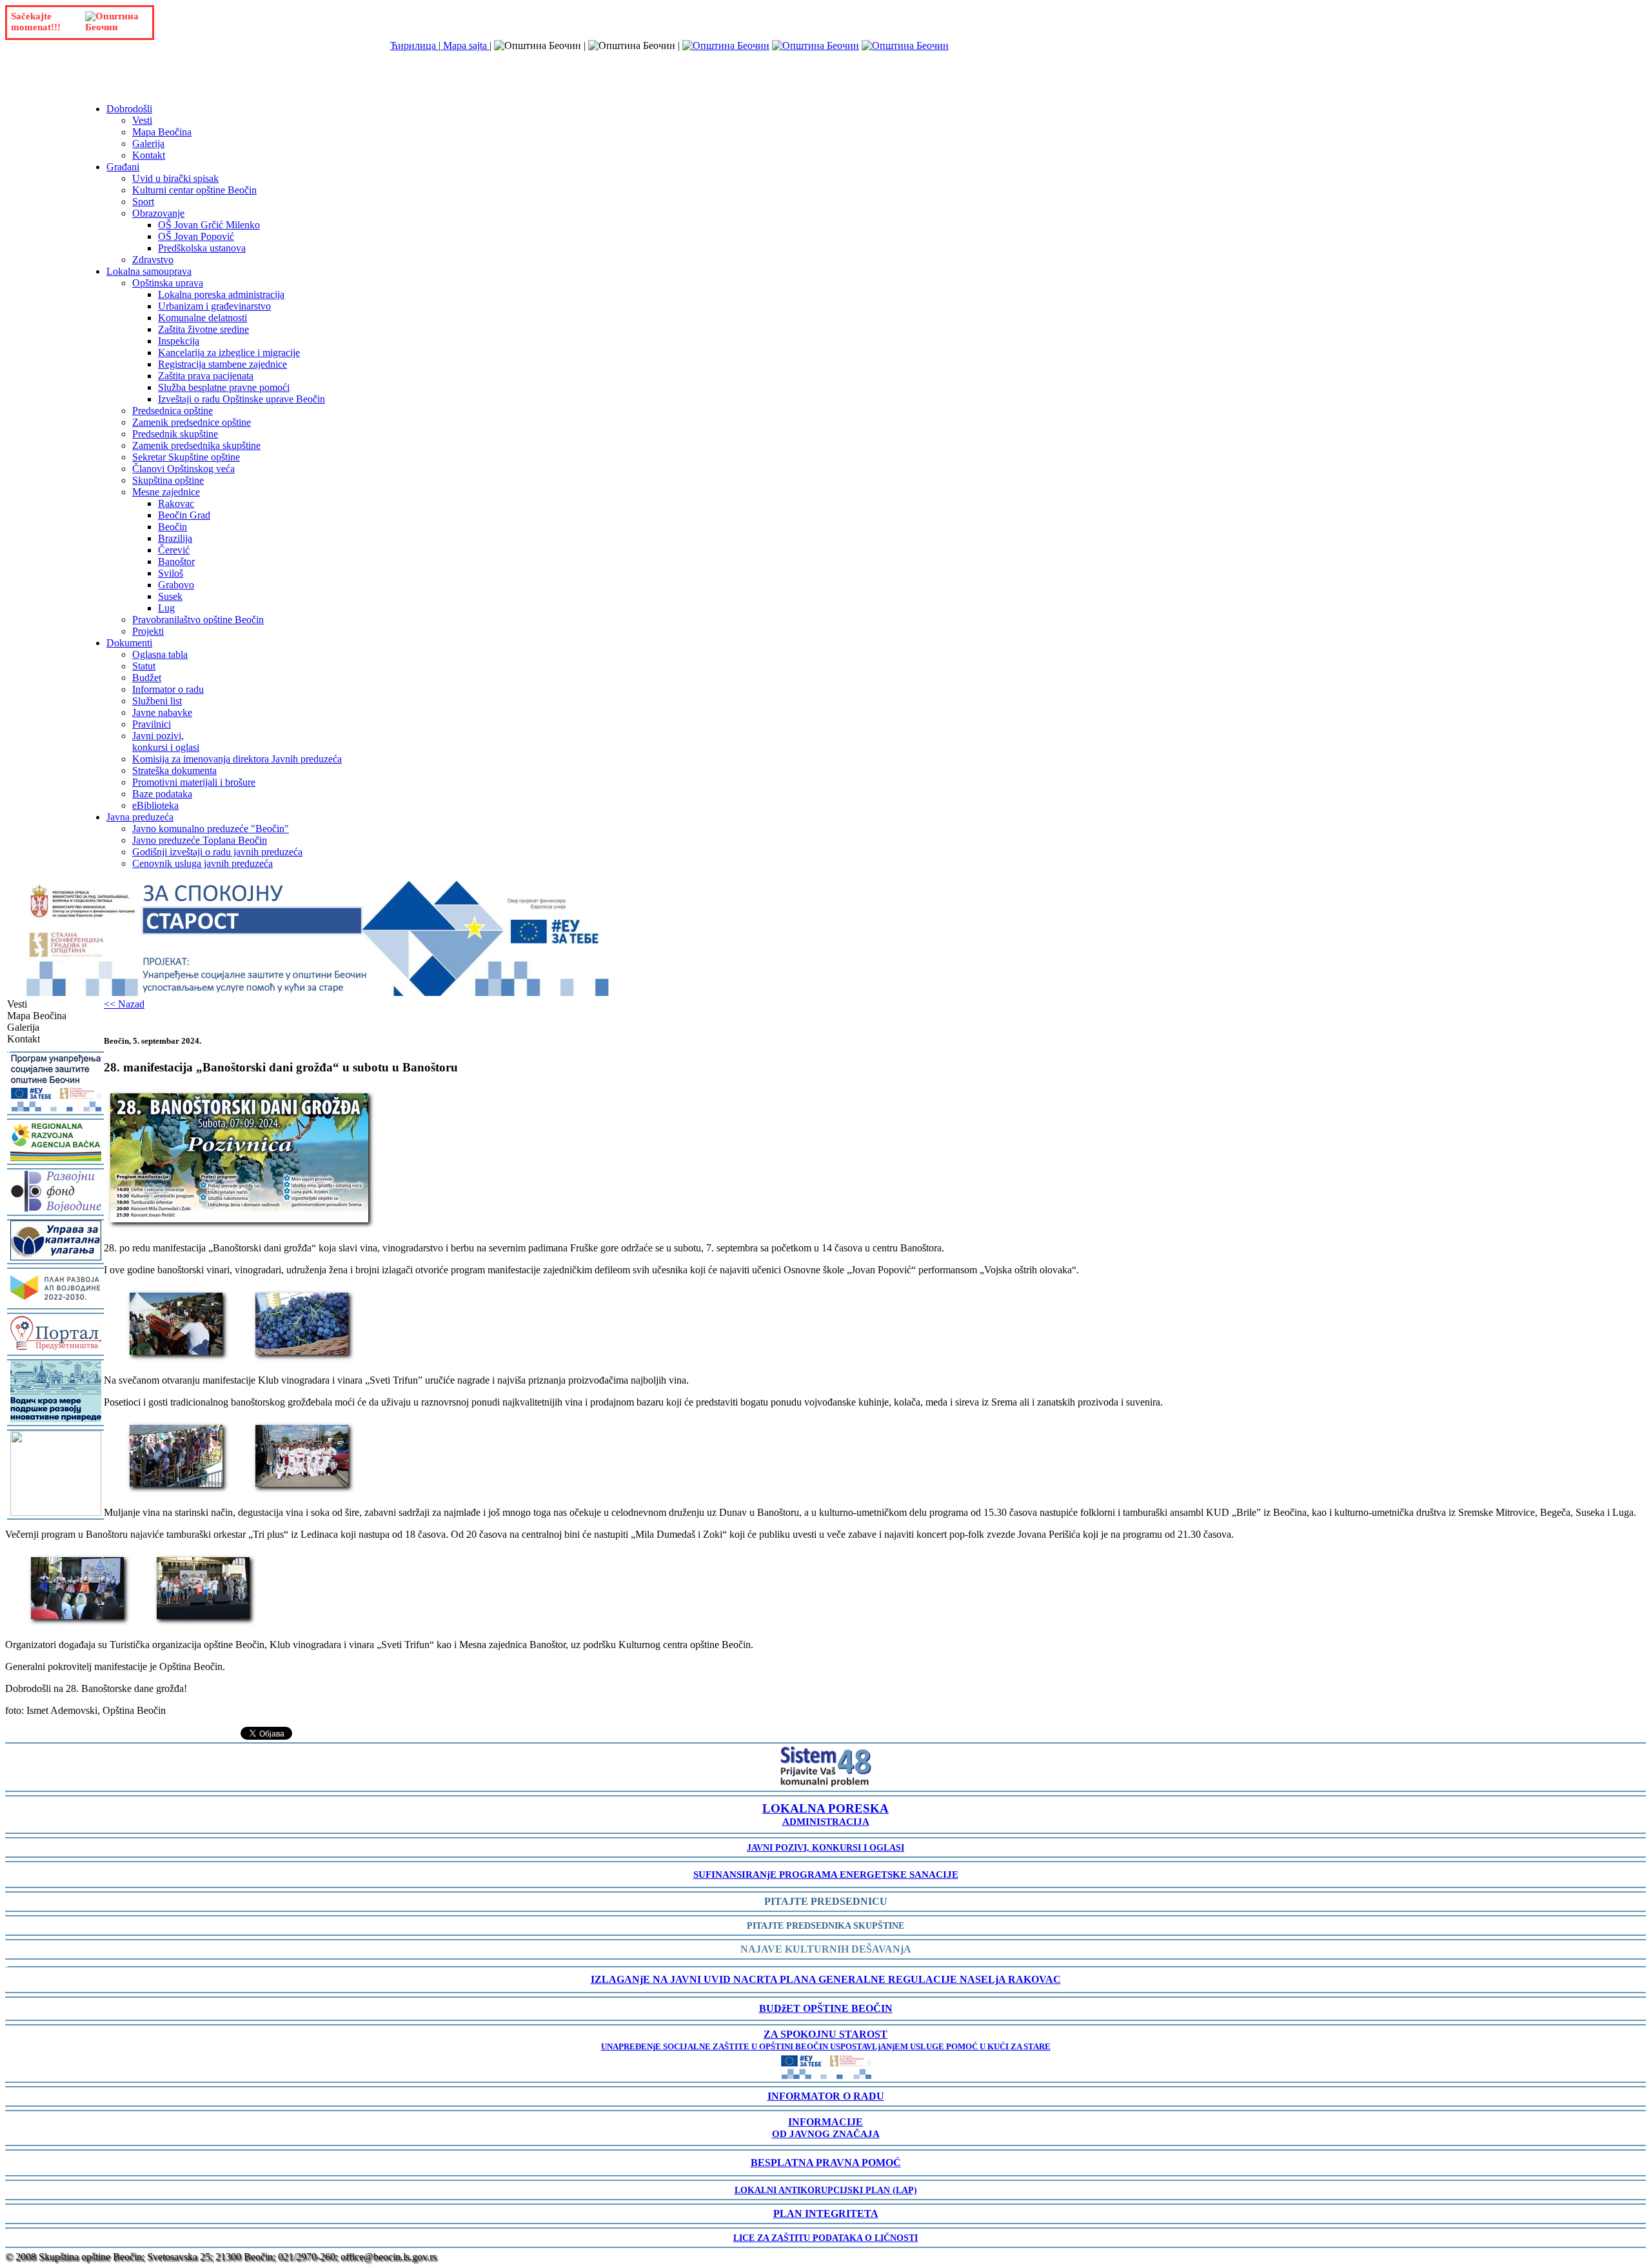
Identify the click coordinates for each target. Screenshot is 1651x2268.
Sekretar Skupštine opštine (186, 457)
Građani (123, 167)
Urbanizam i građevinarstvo (214, 306)
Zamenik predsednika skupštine (196, 445)
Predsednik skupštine (175, 434)
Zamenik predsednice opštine (192, 422)
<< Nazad (124, 1004)
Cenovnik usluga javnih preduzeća (203, 863)
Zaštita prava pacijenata (206, 376)
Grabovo (176, 585)
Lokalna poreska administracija (221, 294)
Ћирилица (414, 45)
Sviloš (171, 573)
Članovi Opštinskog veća (183, 469)
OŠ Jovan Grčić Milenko (209, 225)
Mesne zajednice (166, 492)
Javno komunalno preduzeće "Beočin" (211, 829)
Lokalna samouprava (149, 271)
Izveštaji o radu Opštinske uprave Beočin (242, 399)
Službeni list (157, 701)
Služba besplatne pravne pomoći (224, 387)
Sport (143, 202)
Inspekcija (179, 341)
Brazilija (175, 538)
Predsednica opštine (173, 411)
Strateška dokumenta (174, 771)
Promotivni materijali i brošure (194, 782)
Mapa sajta (465, 45)
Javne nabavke (162, 712)
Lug (166, 608)
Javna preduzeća (140, 817)
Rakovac (176, 503)
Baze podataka (162, 794)
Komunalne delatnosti (203, 318)
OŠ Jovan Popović (196, 236)
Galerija (148, 144)
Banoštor (176, 562)
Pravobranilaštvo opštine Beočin (198, 620)
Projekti (148, 631)
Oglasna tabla (160, 654)
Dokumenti (129, 643)
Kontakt (149, 155)
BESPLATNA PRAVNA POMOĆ (826, 2163)
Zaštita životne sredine (203, 329)
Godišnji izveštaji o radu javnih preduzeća (217, 852)
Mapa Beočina (162, 132)
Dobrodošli (129, 109)
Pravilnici (152, 724)
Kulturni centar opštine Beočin (194, 190)
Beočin (173, 527)
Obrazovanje (158, 213)
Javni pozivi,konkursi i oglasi (166, 741)
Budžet (147, 678)
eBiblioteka (155, 805)
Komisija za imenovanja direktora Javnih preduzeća (237, 759)
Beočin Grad (184, 515)
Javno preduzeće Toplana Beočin (200, 840)
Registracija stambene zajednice (222, 364)
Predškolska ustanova (202, 248)
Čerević (174, 550)
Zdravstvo (153, 260)
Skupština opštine (168, 480)
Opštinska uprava (168, 283)
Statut (144, 666)
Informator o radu (168, 689)
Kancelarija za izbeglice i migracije (229, 353)
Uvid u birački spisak (175, 178)
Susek (170, 596)
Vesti (142, 120)
